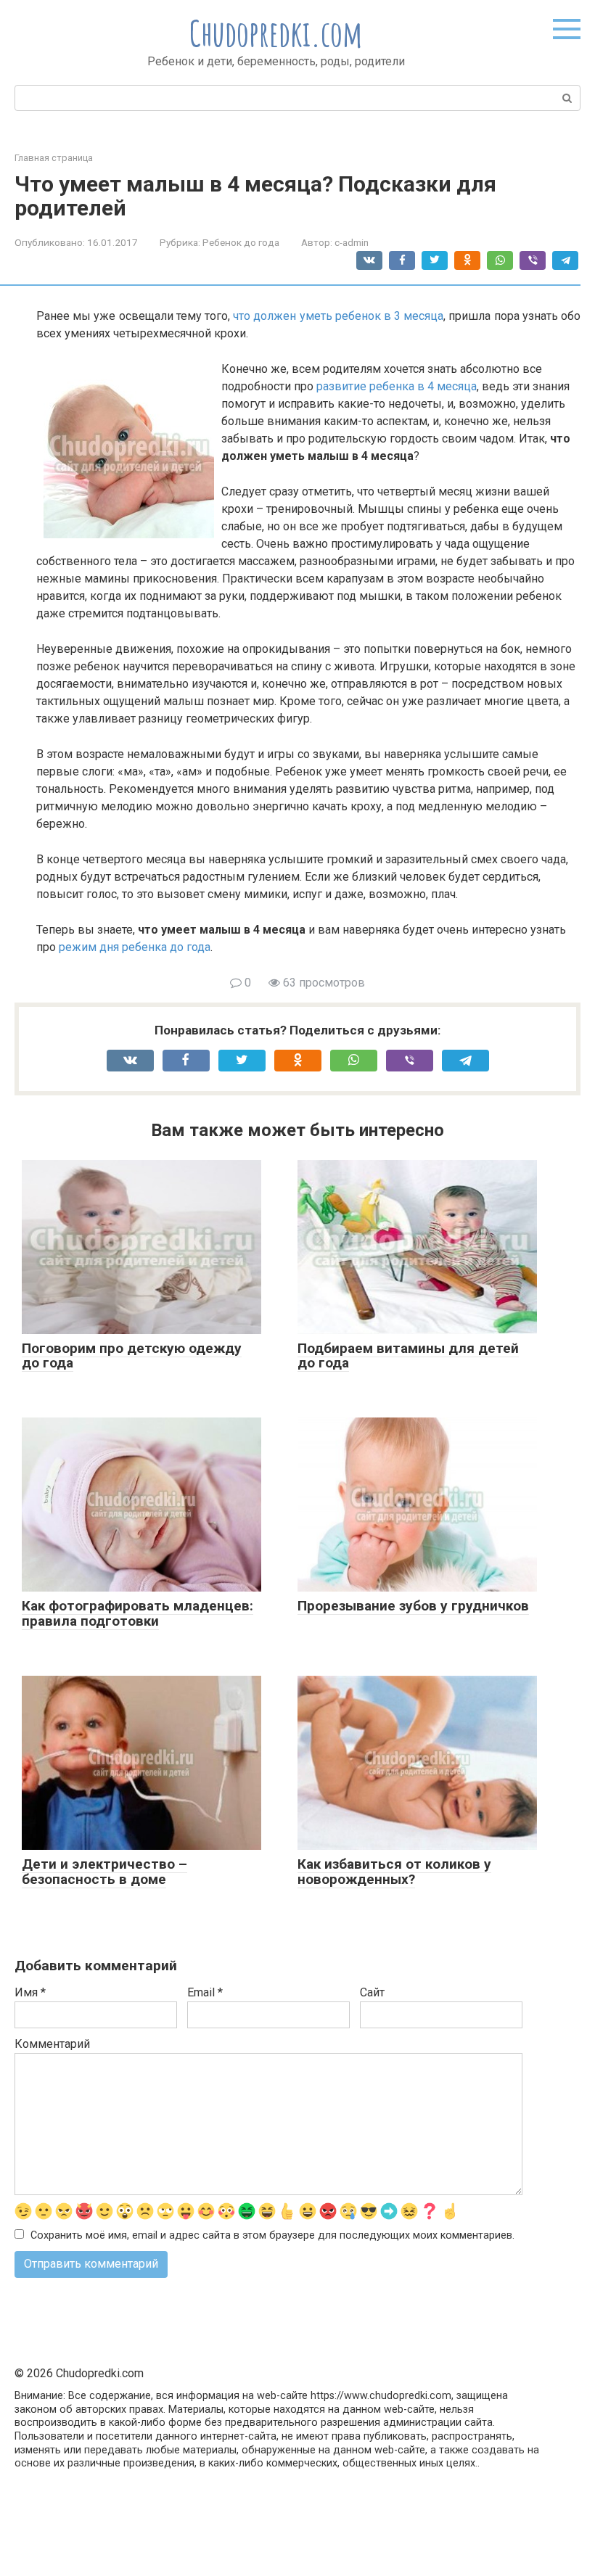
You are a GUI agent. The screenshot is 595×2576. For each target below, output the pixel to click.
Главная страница (54, 158)
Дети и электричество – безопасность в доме (104, 1872)
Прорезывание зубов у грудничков (413, 1606)
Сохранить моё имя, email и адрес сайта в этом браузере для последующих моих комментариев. (272, 2235)
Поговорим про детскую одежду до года (132, 1356)
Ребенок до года (241, 242)
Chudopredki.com (276, 33)
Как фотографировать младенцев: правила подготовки (138, 1613)
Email (205, 1992)
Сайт (372, 1992)
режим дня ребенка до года (135, 947)
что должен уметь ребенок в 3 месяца (338, 316)
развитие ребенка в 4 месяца (397, 386)
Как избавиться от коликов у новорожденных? (394, 1872)
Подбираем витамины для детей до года (408, 1356)
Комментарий (52, 2044)
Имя (30, 1992)
